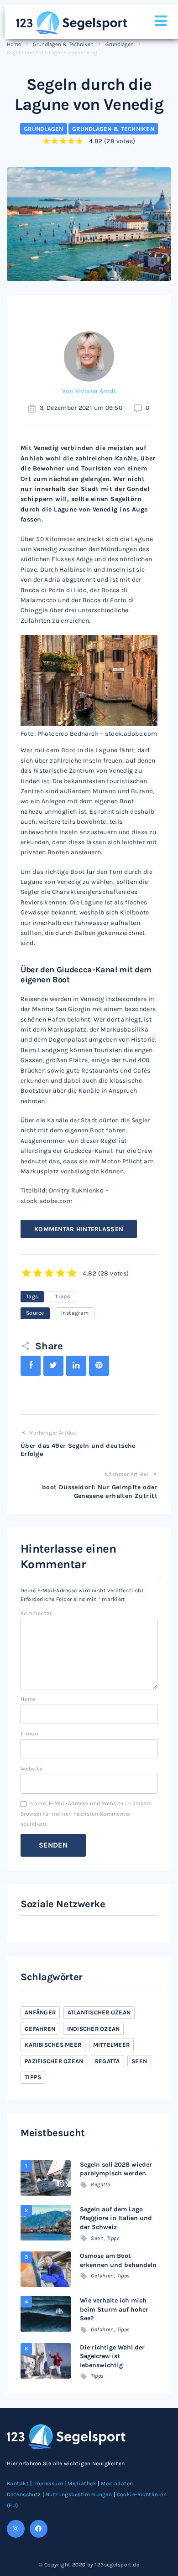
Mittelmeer (112, 2045)
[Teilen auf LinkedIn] (76, 1366)
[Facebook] (39, 2529)
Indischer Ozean (94, 2029)
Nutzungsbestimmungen (79, 2494)
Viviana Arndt (96, 391)
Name (28, 1699)
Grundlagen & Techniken (63, 44)
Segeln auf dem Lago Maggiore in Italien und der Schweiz (116, 2218)
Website (31, 1769)
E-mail (29, 1734)
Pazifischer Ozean (54, 2061)
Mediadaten (117, 2483)
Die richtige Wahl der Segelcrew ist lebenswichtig (112, 2356)
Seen (139, 2061)
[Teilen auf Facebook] (31, 1366)
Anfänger (40, 2012)
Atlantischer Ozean (99, 2012)
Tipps (63, 1296)
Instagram (75, 1313)
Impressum (48, 2483)
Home (14, 44)
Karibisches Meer (53, 2045)
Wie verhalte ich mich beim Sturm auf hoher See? (114, 2309)
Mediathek (82, 2483)
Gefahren (40, 2029)
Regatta (107, 2061)
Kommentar (36, 1613)
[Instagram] (16, 2529)
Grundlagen (120, 44)
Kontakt (18, 2483)
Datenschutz (24, 2494)
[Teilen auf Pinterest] (99, 1366)
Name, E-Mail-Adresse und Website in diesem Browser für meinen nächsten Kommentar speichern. (86, 1814)
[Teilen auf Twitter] (53, 1366)
